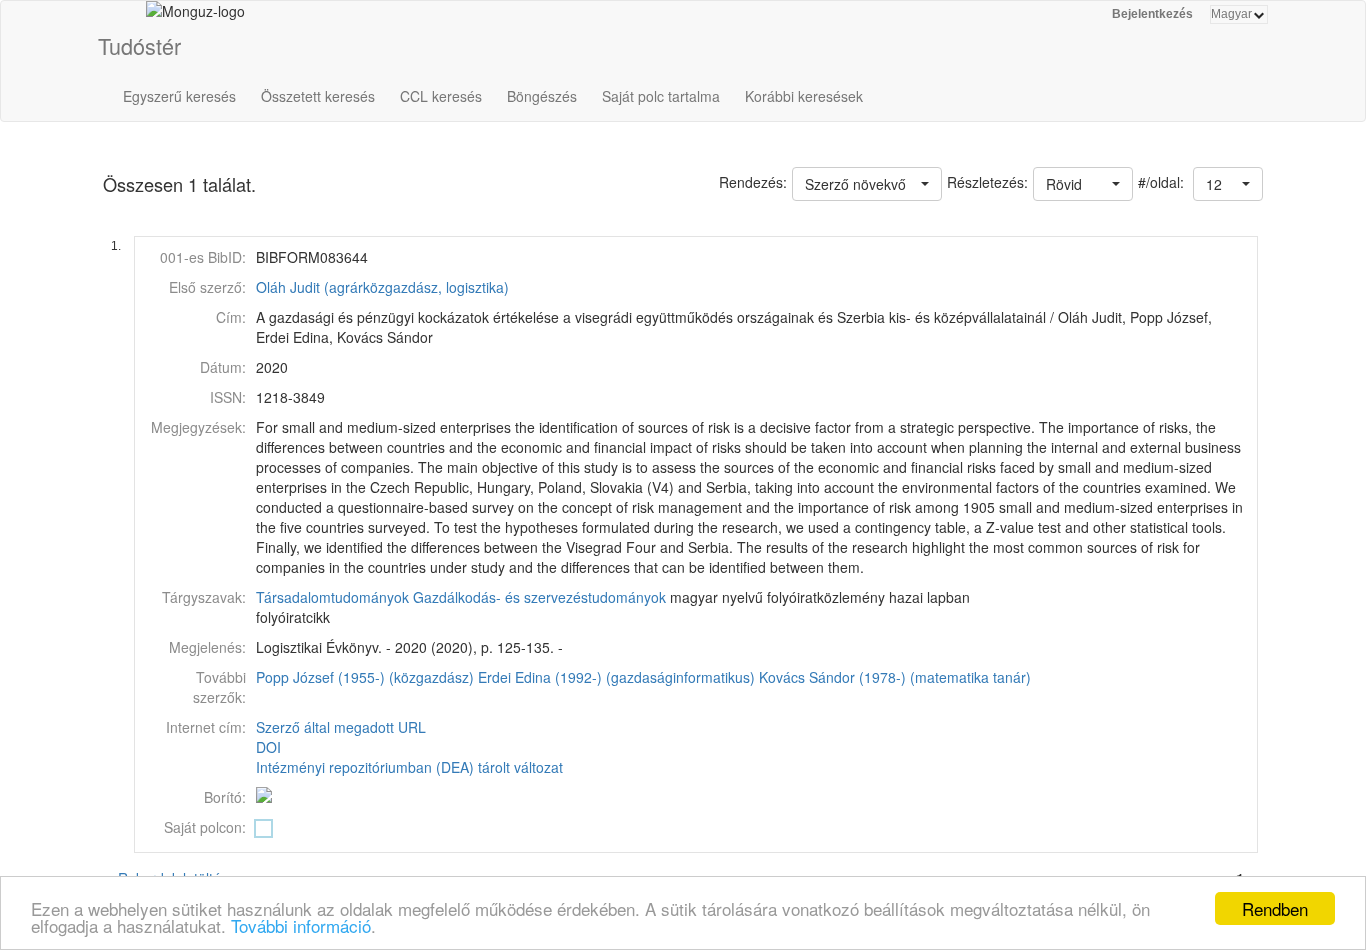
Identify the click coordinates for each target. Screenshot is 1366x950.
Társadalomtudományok (332, 597)
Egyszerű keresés (179, 96)
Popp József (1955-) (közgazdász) (365, 677)
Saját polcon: (205, 827)
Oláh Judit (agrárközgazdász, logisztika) (382, 287)
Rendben (1275, 908)
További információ (301, 925)
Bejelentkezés (1152, 14)
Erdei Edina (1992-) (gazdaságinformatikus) (616, 677)
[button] (1228, 184)
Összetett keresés (318, 96)
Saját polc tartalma (661, 96)
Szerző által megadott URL (341, 727)
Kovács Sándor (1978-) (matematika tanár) (895, 677)
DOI (268, 747)
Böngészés (542, 96)
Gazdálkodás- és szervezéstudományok (539, 597)
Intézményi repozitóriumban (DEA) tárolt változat (409, 767)
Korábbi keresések (804, 96)
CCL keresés (441, 96)
